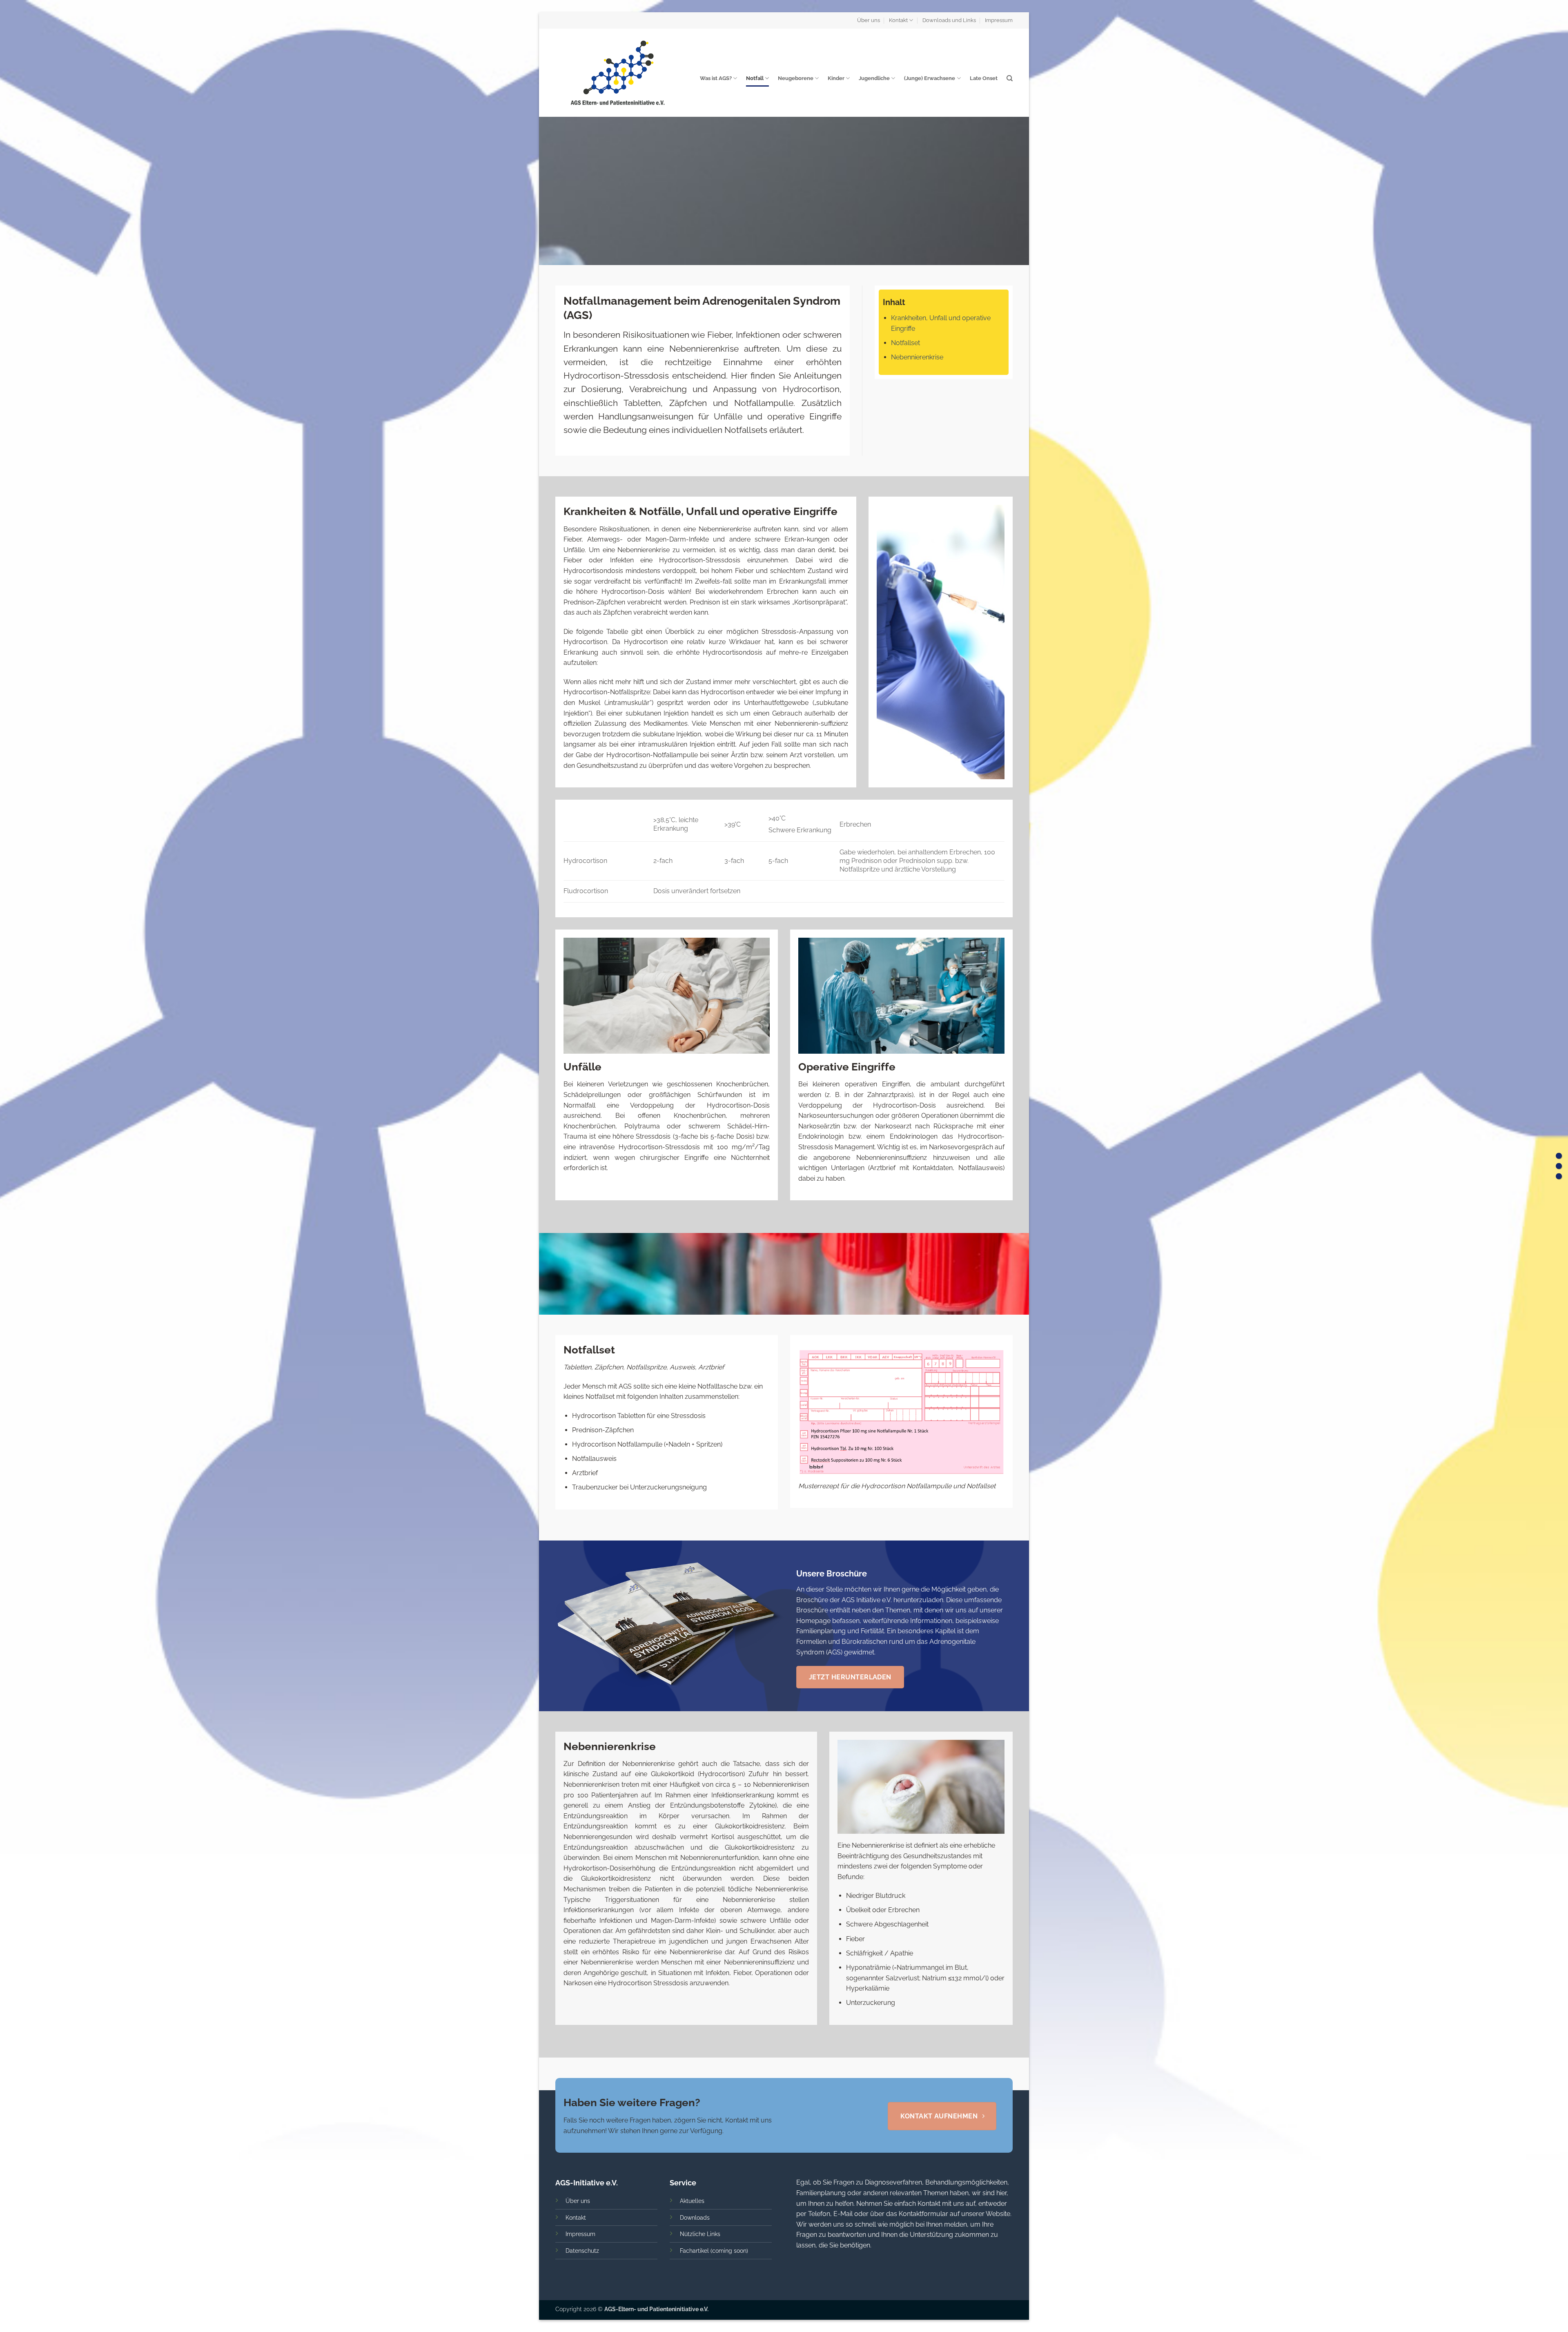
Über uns (869, 20)
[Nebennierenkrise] (1559, 1176)
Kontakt (898, 20)
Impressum (999, 20)
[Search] (1010, 78)
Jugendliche (874, 78)
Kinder (836, 78)
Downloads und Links (949, 20)
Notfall (755, 78)
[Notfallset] (1559, 1166)
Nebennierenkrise (917, 357)
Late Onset (984, 78)
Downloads (695, 2217)
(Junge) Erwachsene (930, 78)
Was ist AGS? (716, 78)
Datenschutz (582, 2251)
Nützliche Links (700, 2234)
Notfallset (905, 343)
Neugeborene (796, 78)
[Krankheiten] (1559, 1156)
